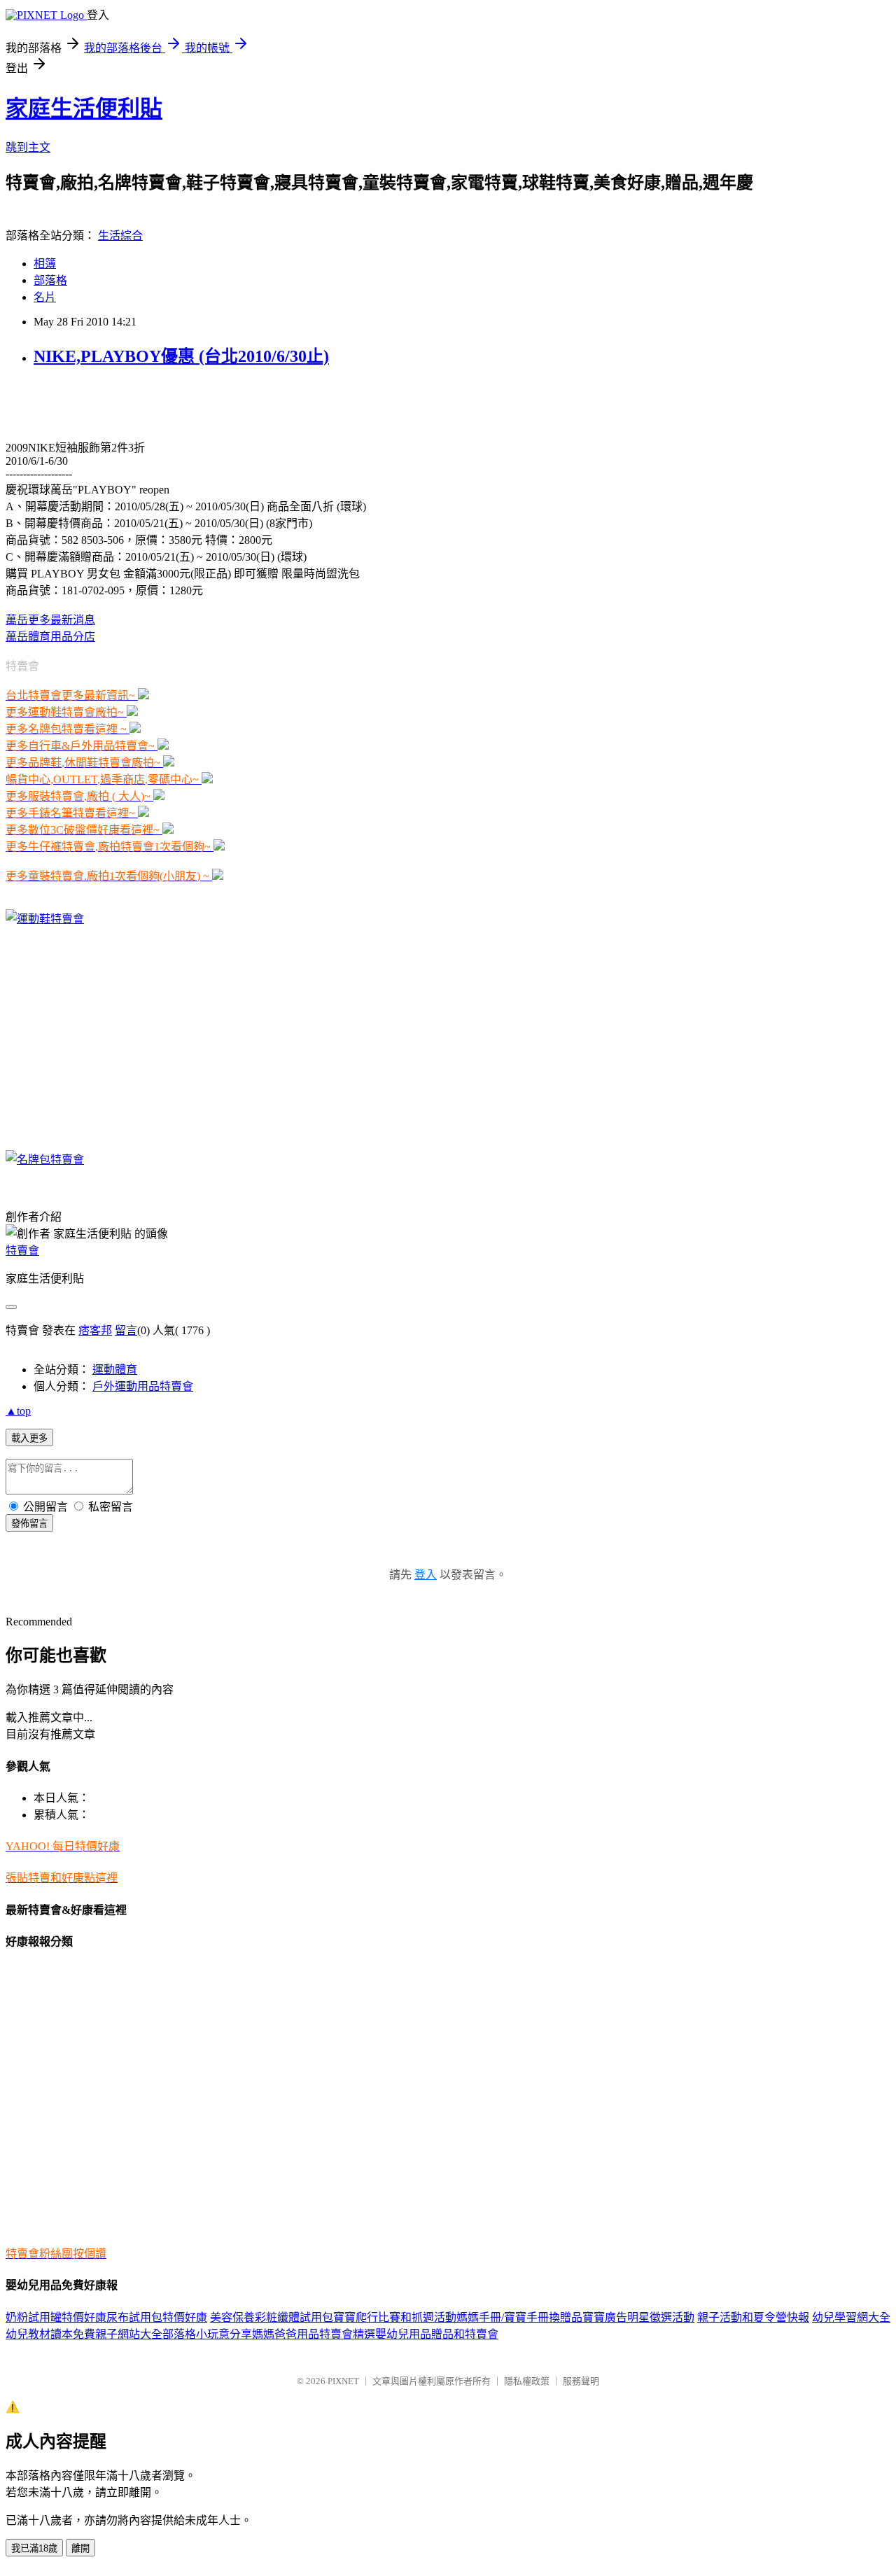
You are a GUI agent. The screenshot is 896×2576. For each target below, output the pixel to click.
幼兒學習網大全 (851, 2317)
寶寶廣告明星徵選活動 (638, 2317)
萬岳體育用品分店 (50, 637)
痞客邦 (95, 1330)
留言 (126, 1330)
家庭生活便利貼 (84, 108)
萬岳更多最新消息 (50, 620)
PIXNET (343, 2381)
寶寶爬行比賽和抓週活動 (395, 2317)
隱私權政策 (527, 2381)
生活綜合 (120, 236)
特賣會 (22, 1251)
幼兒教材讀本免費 (50, 2334)
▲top (18, 1411)
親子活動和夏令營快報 (753, 2317)
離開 (80, 2548)
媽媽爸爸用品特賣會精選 (314, 2334)
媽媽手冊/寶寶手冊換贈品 (519, 2317)
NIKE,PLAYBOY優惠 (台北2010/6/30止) (181, 356)
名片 (45, 297)
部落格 (50, 280)
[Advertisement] (169, 402)
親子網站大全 (129, 2334)
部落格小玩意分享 (207, 2334)
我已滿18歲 (34, 2548)
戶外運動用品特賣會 (143, 1386)
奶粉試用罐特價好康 (56, 2317)
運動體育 (115, 1370)
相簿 (45, 264)
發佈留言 (29, 1524)
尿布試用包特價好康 (157, 2317)
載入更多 (29, 1438)
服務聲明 (581, 2381)
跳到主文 (28, 147)
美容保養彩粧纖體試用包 (272, 2317)
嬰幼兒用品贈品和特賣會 (437, 2334)
